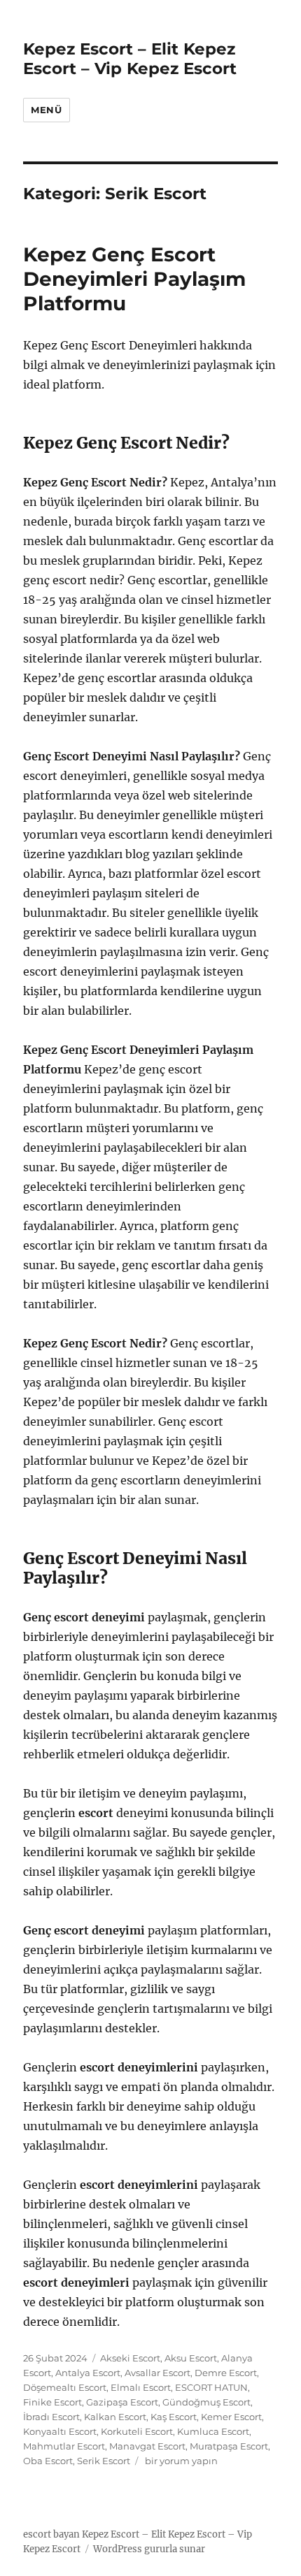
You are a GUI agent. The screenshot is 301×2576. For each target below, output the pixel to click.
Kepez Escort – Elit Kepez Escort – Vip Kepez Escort (130, 59)
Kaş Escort (174, 2417)
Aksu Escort (191, 2358)
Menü (46, 110)
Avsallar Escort (157, 2373)
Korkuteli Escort (137, 2431)
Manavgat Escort (147, 2446)
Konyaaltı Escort (60, 2431)
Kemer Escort (231, 2417)
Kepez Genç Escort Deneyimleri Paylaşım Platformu (134, 279)
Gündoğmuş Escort (206, 2402)
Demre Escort (226, 2373)
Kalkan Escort (115, 2417)
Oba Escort (48, 2461)
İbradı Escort (51, 2417)
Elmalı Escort (141, 2387)
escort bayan (51, 2534)
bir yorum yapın (180, 2461)
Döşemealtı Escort (65, 2387)
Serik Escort (104, 2461)
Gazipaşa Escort (122, 2402)
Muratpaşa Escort (229, 2446)
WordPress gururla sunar (149, 2549)
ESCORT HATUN (211, 2387)
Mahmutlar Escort (64, 2446)
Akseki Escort (130, 2358)
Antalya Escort (88, 2373)
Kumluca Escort (213, 2431)
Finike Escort (52, 2402)
